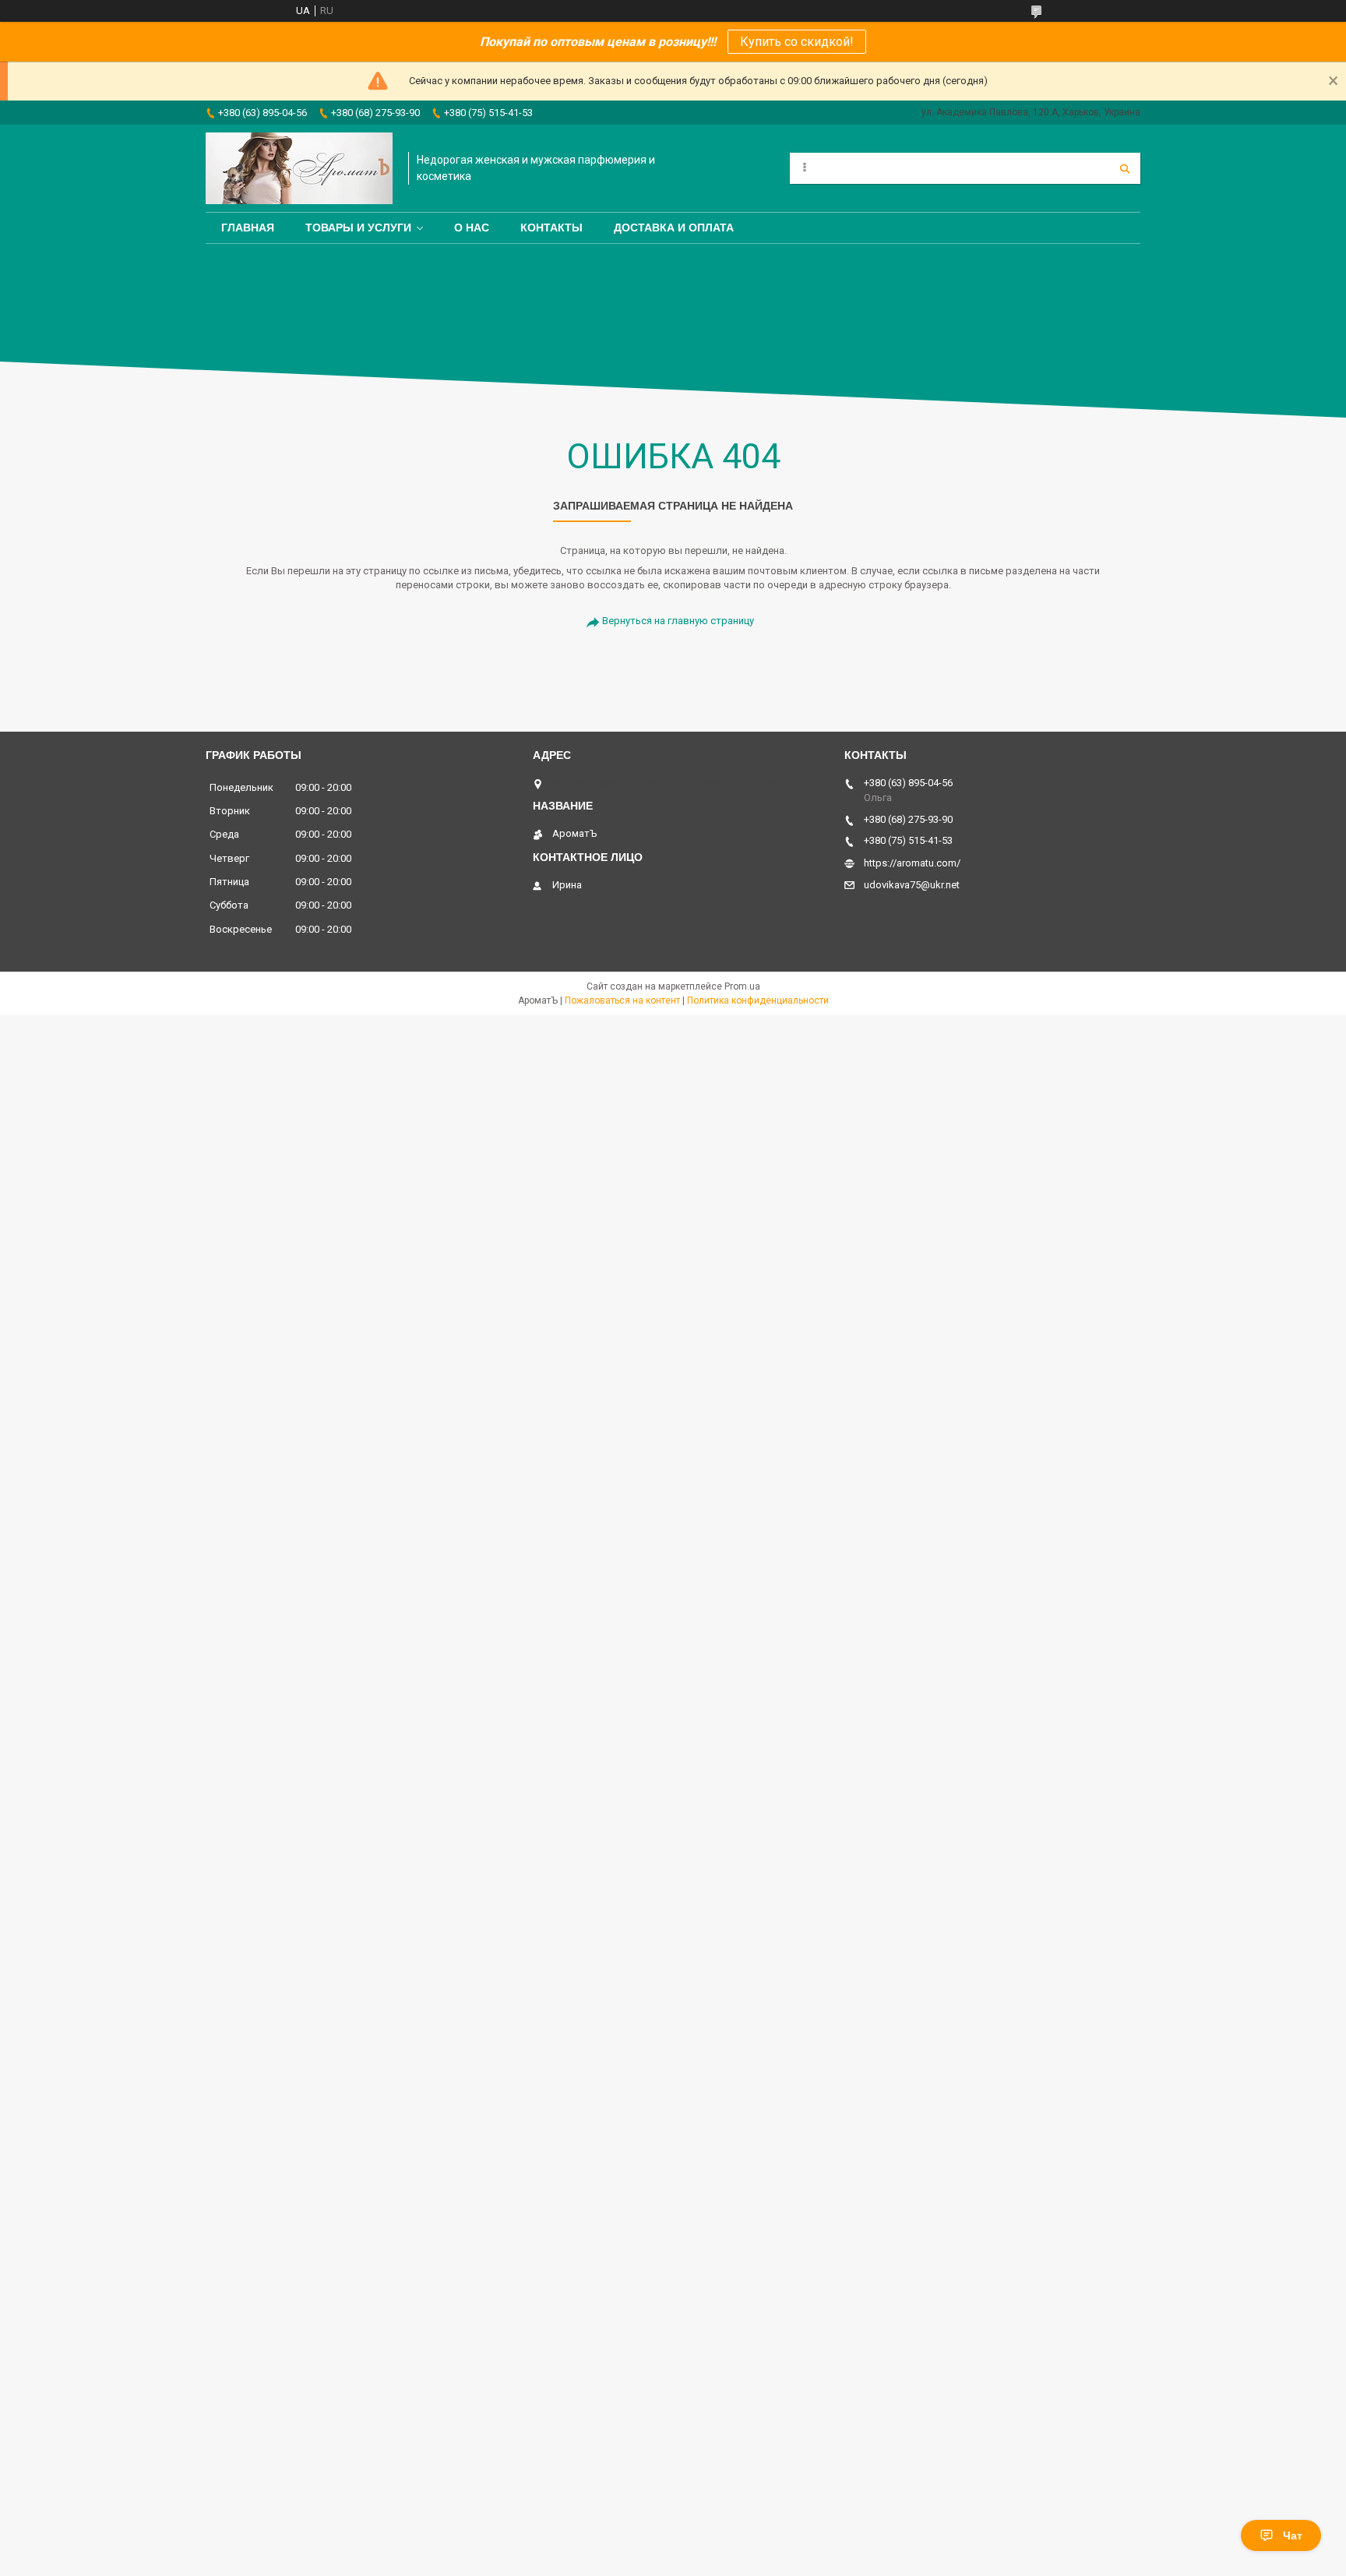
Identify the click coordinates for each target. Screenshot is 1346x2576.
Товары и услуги (358, 228)
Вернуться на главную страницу (678, 621)
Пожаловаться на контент (622, 1000)
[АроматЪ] (299, 168)
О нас (472, 228)
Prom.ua (742, 986)
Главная (248, 228)
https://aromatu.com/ (912, 863)
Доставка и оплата (674, 228)
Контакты (551, 228)
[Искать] (1125, 168)
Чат (1293, 2535)
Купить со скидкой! (797, 42)
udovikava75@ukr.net (912, 885)
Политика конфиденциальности (758, 1000)
